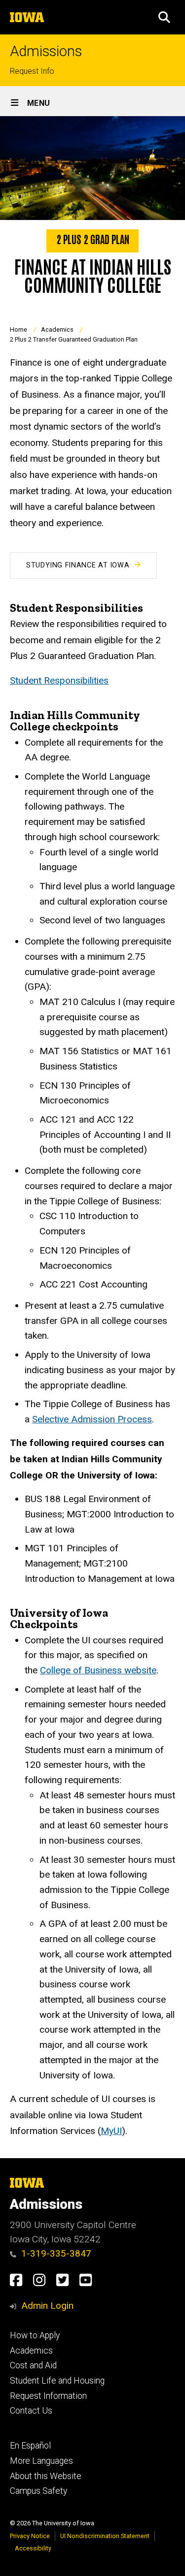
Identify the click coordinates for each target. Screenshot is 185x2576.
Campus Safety (38, 2491)
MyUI (111, 2131)
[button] (164, 17)
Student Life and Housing (57, 2381)
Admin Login (47, 2306)
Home (18, 330)
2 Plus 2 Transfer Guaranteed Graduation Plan (74, 339)
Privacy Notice (30, 2536)
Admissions (46, 51)
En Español (30, 2446)
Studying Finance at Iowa (78, 565)
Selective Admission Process (92, 1419)
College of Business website (98, 1670)
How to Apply (35, 2335)
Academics (57, 330)
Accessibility (33, 2548)
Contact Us (31, 2411)
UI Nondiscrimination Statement (105, 2536)
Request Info (32, 71)
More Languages (41, 2461)
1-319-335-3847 (56, 2253)
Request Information (48, 2396)
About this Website (46, 2476)
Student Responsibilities (59, 680)
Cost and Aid (33, 2365)
